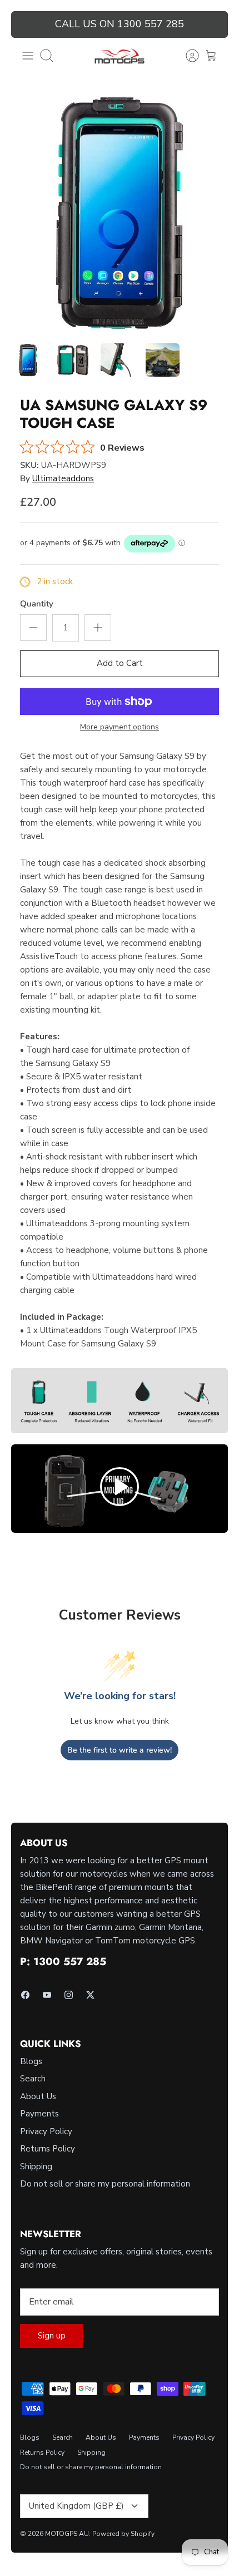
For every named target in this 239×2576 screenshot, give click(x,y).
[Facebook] (25, 1995)
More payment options (120, 727)
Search (33, 2079)
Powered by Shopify (123, 2534)
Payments (39, 2114)
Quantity (37, 604)
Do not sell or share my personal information (105, 2184)
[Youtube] (47, 1995)
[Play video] (120, 1489)
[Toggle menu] (28, 56)
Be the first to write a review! (120, 1750)
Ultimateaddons (63, 478)
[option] (120, 213)
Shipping (36, 2167)
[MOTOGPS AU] (120, 56)
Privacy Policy (46, 2131)
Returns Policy (48, 2149)
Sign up (52, 2336)
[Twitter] (90, 1995)
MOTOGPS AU (67, 2534)
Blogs (31, 2061)
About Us (38, 2096)
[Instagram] (69, 1995)
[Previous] (26, 24)
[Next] (213, 24)
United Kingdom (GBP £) (76, 2506)
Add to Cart (120, 663)
